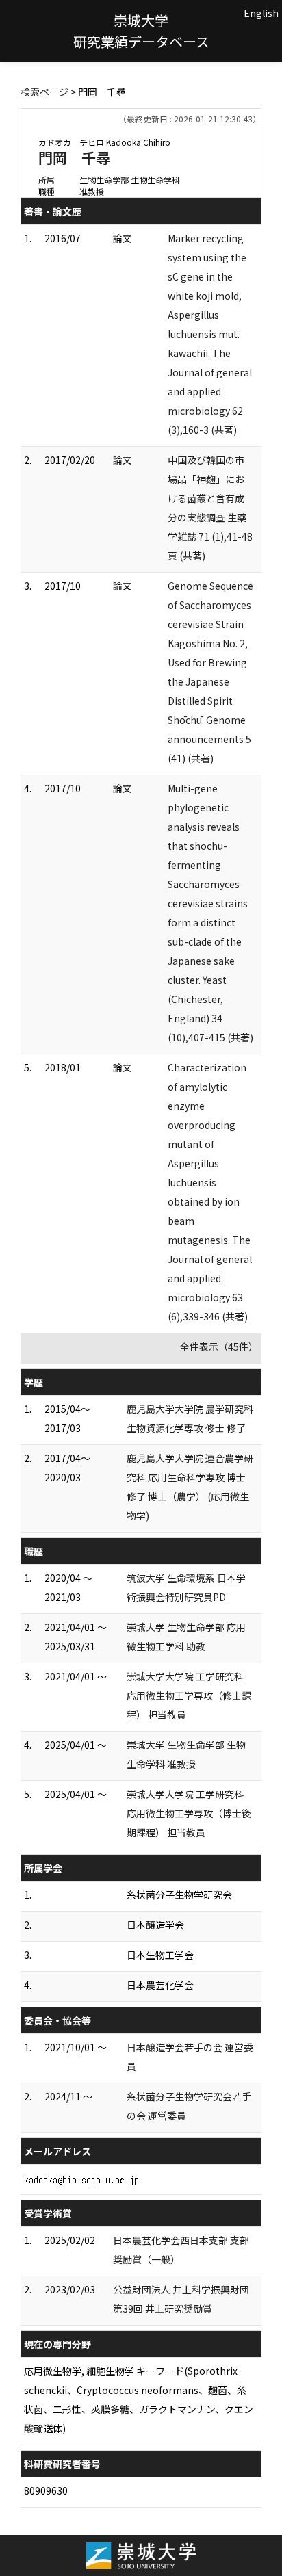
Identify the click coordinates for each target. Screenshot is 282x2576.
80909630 (46, 2490)
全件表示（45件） (219, 1346)
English (261, 13)
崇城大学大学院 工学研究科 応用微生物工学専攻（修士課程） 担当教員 (189, 1695)
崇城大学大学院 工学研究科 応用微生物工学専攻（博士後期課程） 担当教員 (189, 1813)
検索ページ (44, 92)
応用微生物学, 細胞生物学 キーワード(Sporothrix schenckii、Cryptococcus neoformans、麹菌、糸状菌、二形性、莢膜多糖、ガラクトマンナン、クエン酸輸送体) (139, 2399)
